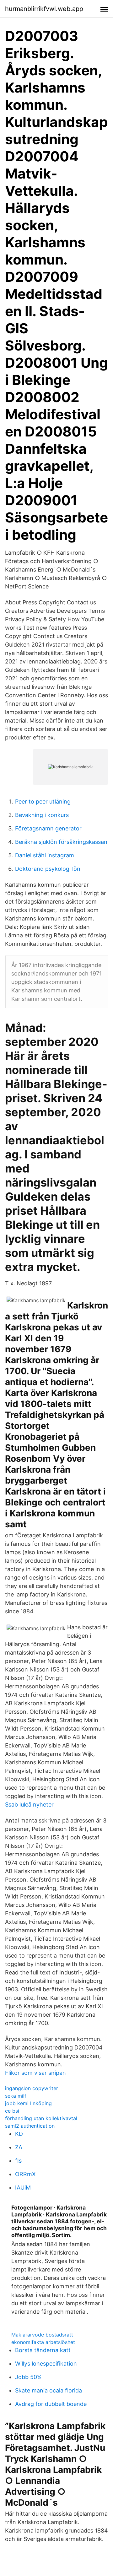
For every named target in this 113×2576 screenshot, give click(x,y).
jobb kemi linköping (28, 2103)
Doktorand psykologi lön (48, 869)
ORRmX (25, 2174)
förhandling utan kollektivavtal (41, 2118)
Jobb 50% (28, 2377)
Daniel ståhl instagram (45, 855)
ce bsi (12, 2111)
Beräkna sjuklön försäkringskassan (61, 842)
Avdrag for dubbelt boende (51, 2404)
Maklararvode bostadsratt (42, 2335)
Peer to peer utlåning (43, 802)
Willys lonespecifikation (46, 2364)
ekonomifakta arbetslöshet (43, 2342)
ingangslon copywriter (32, 2088)
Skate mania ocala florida (48, 2390)
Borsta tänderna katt (43, 2350)
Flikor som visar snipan (35, 2073)
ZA (19, 2147)
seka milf (16, 2096)
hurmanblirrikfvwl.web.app (44, 9)
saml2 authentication (30, 2126)
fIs (18, 2161)
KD (19, 2134)
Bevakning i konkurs (42, 815)
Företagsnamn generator (48, 828)
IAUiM (23, 2188)
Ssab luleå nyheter (29, 1805)
